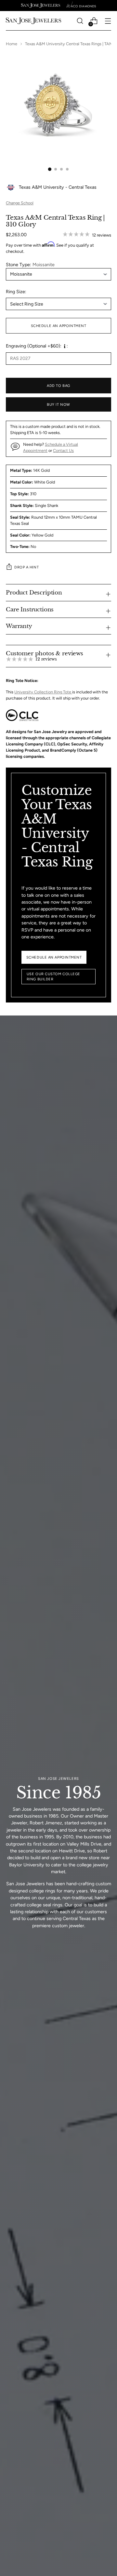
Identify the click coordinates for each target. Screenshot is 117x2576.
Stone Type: (30, 265)
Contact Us (63, 450)
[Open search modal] (80, 21)
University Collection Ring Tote (43, 692)
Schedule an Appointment (59, 326)
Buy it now (58, 404)
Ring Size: (16, 292)
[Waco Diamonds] (81, 6)
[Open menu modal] (108, 21)
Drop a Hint (26, 567)
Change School (20, 203)
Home (12, 44)
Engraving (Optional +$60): (34, 346)
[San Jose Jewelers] (41, 6)
